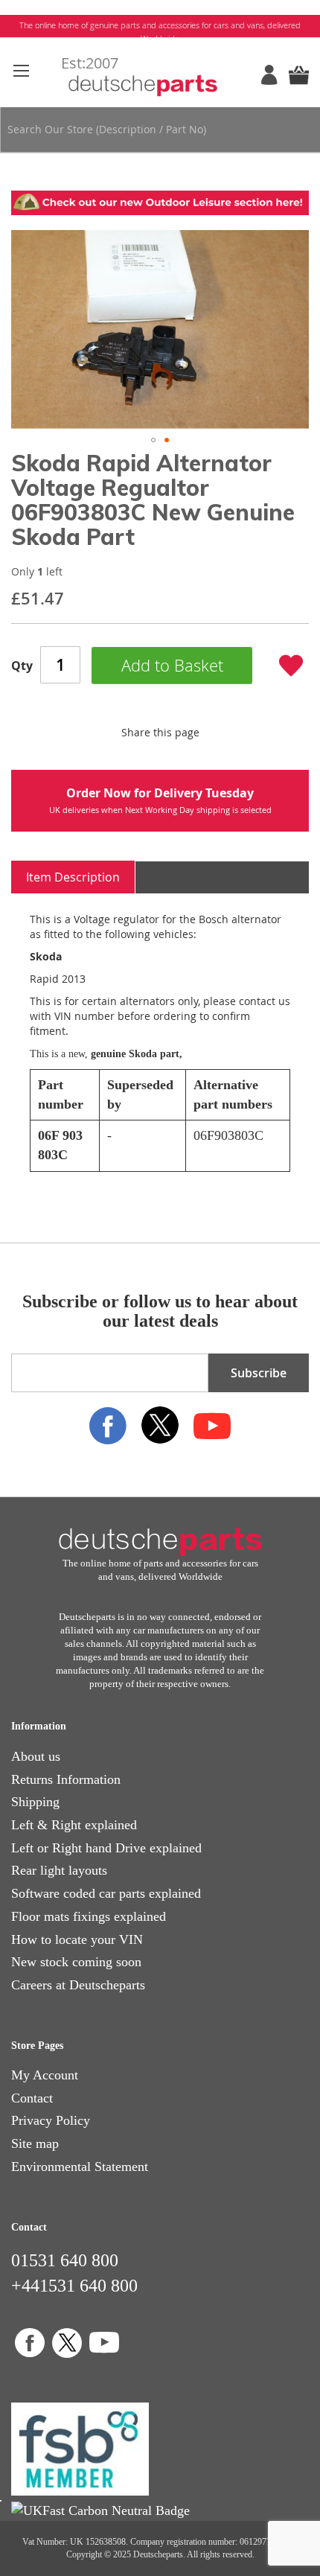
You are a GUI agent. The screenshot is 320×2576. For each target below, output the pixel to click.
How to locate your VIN (77, 1939)
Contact (32, 2098)
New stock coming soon (76, 1962)
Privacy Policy (51, 2120)
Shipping (35, 1802)
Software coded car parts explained (106, 1893)
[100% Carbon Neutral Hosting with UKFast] (100, 2510)
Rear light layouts (59, 1870)
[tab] (73, 877)
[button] (153, 440)
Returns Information (66, 1779)
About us (36, 1756)
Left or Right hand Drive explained (106, 1848)
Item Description (73, 877)
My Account (45, 2075)
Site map (35, 2143)
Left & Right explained (74, 1825)
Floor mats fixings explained (89, 1916)
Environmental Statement (80, 2167)
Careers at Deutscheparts (78, 1985)
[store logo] (160, 75)
